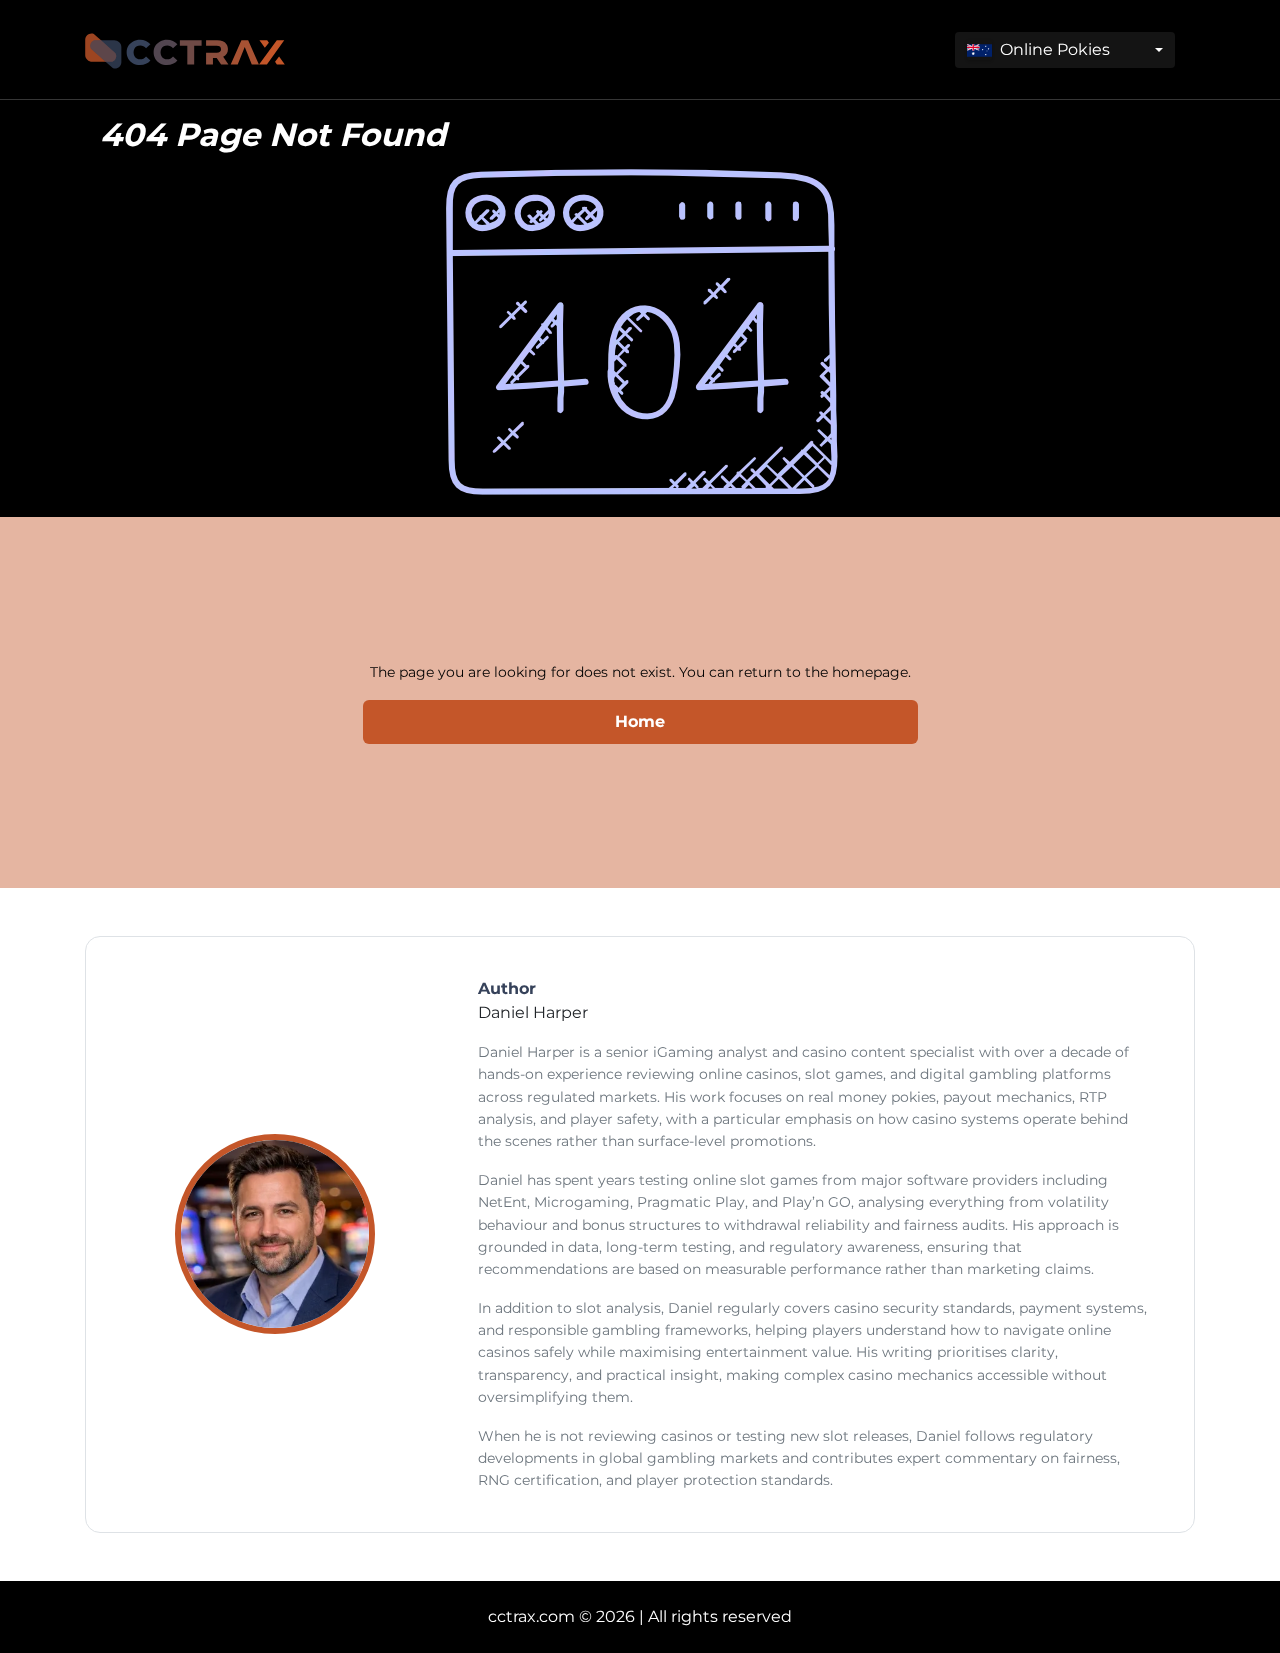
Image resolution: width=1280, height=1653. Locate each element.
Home (640, 721)
